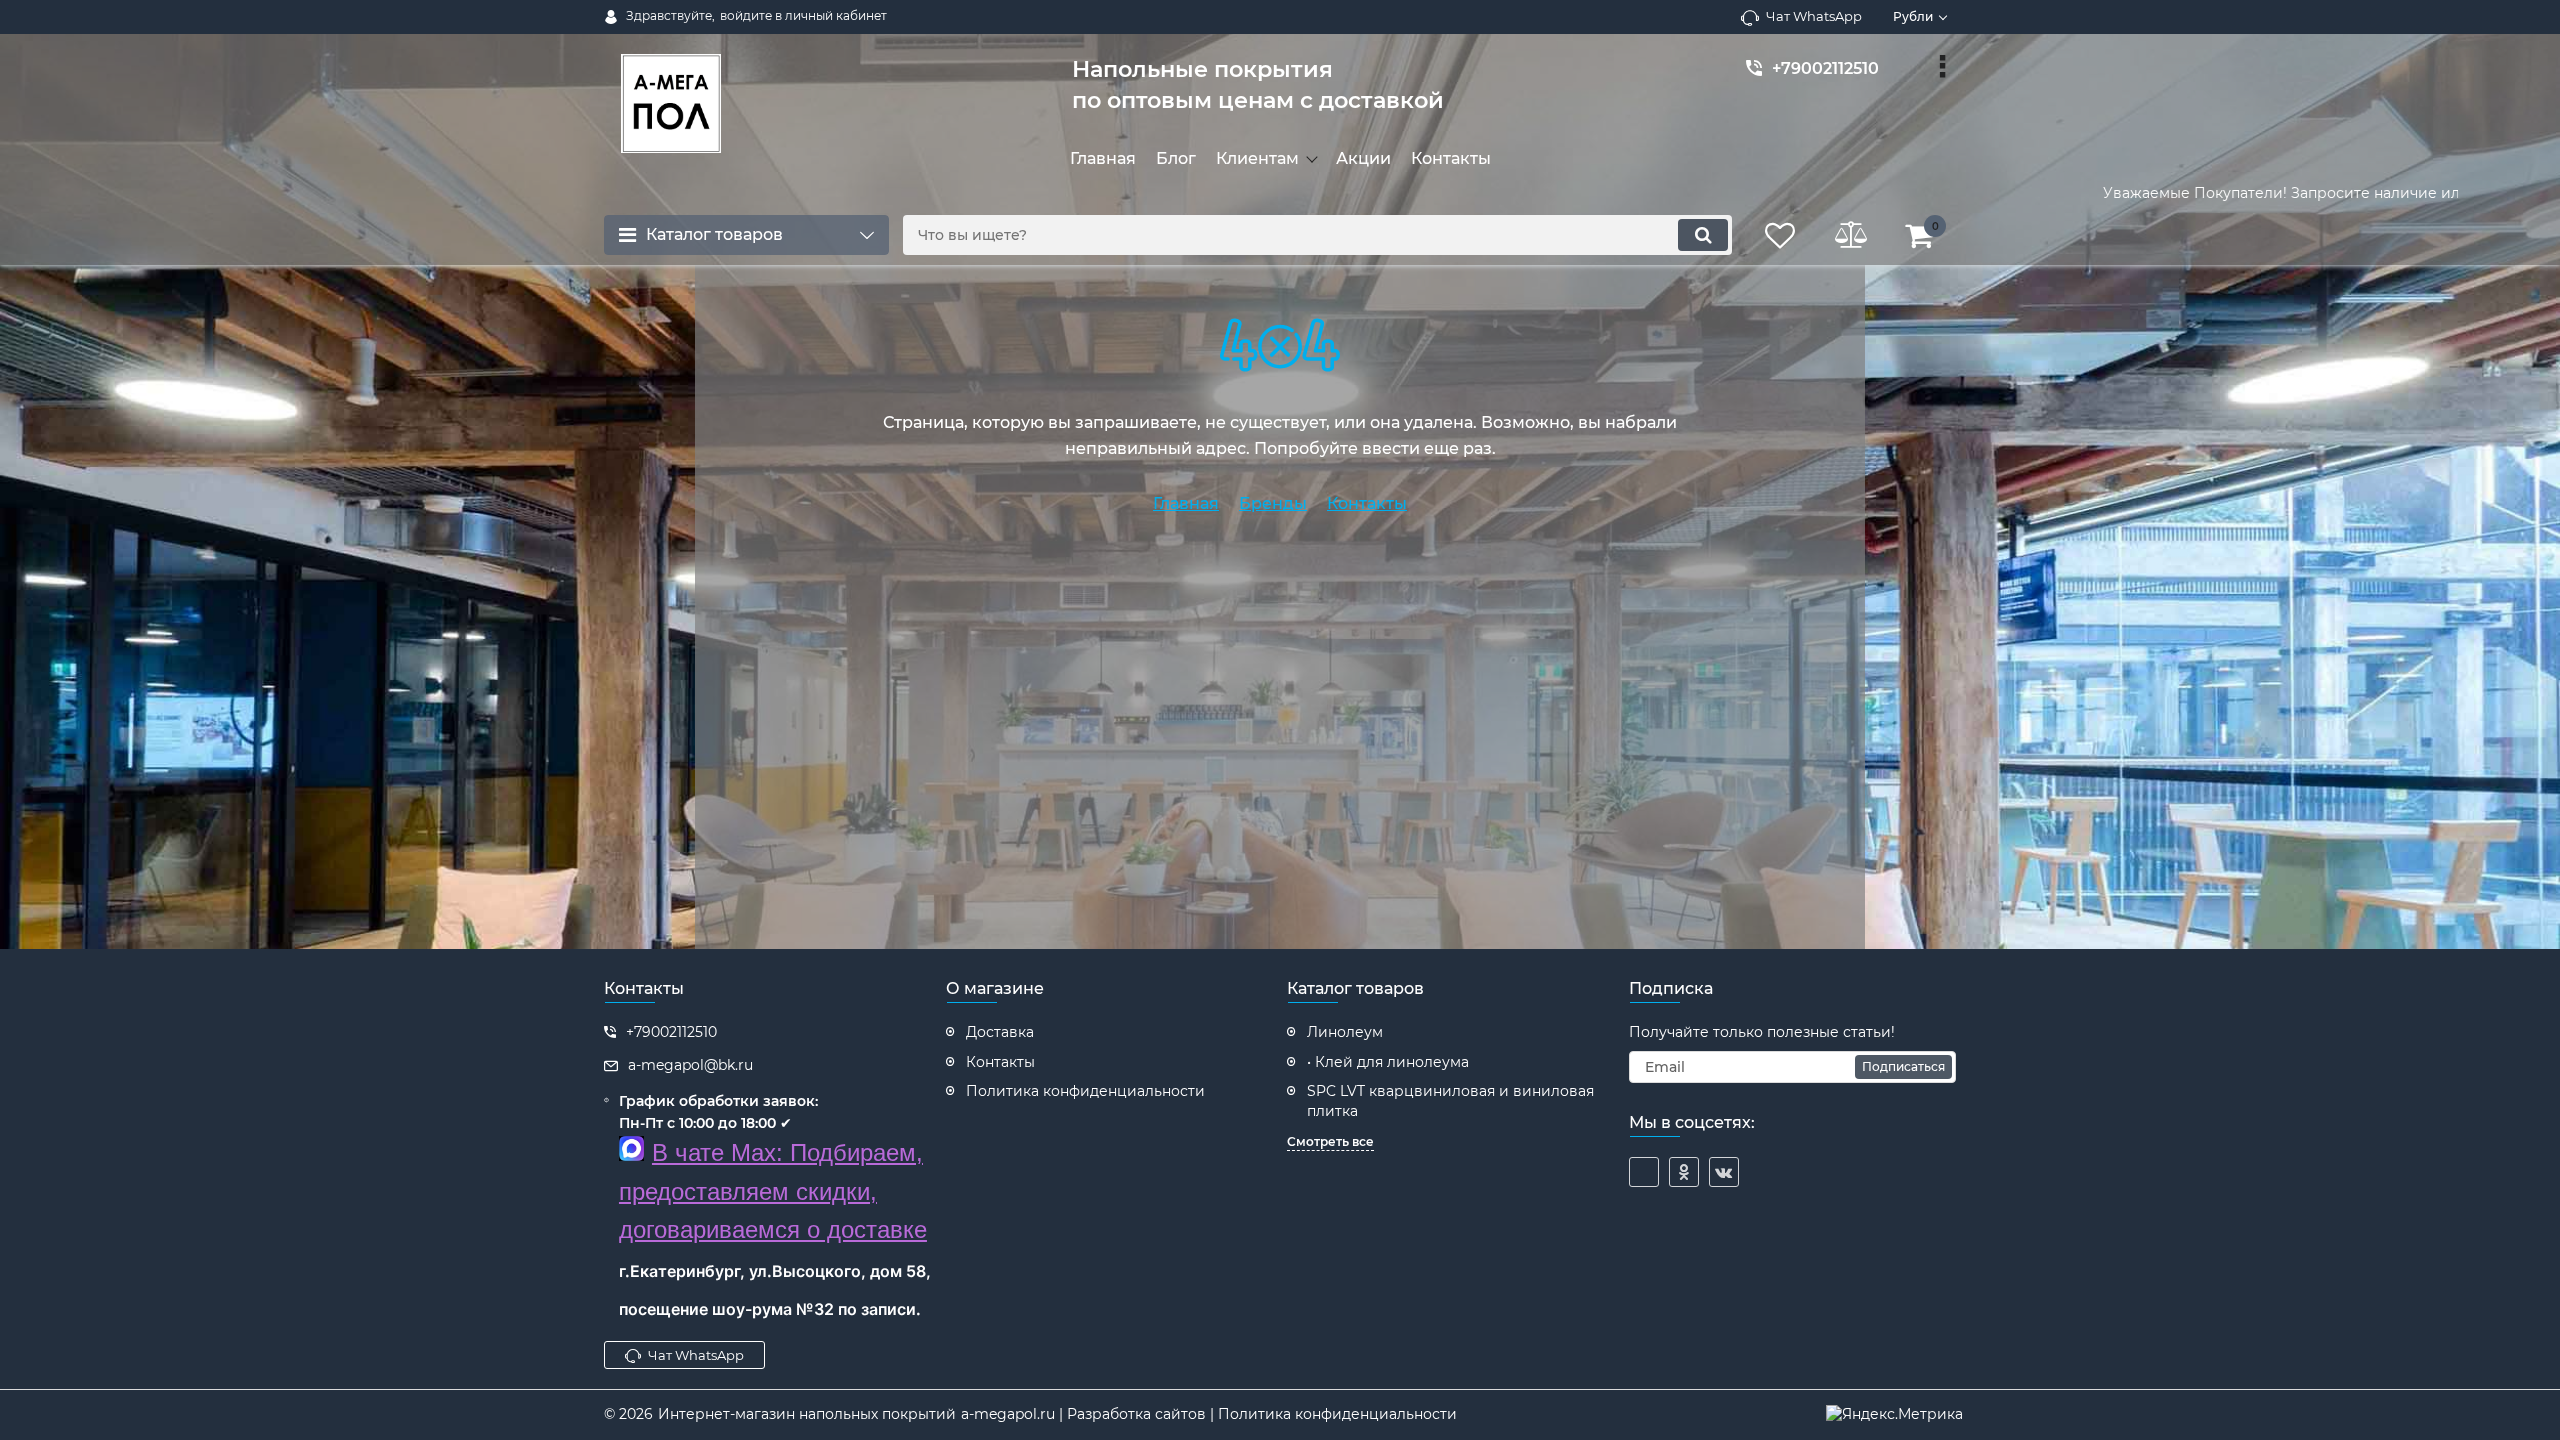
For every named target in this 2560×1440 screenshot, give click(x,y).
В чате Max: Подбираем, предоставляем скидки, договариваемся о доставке (773, 1191)
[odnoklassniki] (1684, 1172)
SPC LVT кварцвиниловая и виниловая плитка (1450, 1101)
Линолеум (1345, 1032)
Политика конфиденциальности (1337, 1414)
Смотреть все (1330, 1141)
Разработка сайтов (1136, 1414)
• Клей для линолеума (1388, 1062)
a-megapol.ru (1008, 1414)
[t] (1644, 1172)
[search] (1703, 235)
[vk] (1724, 1172)
